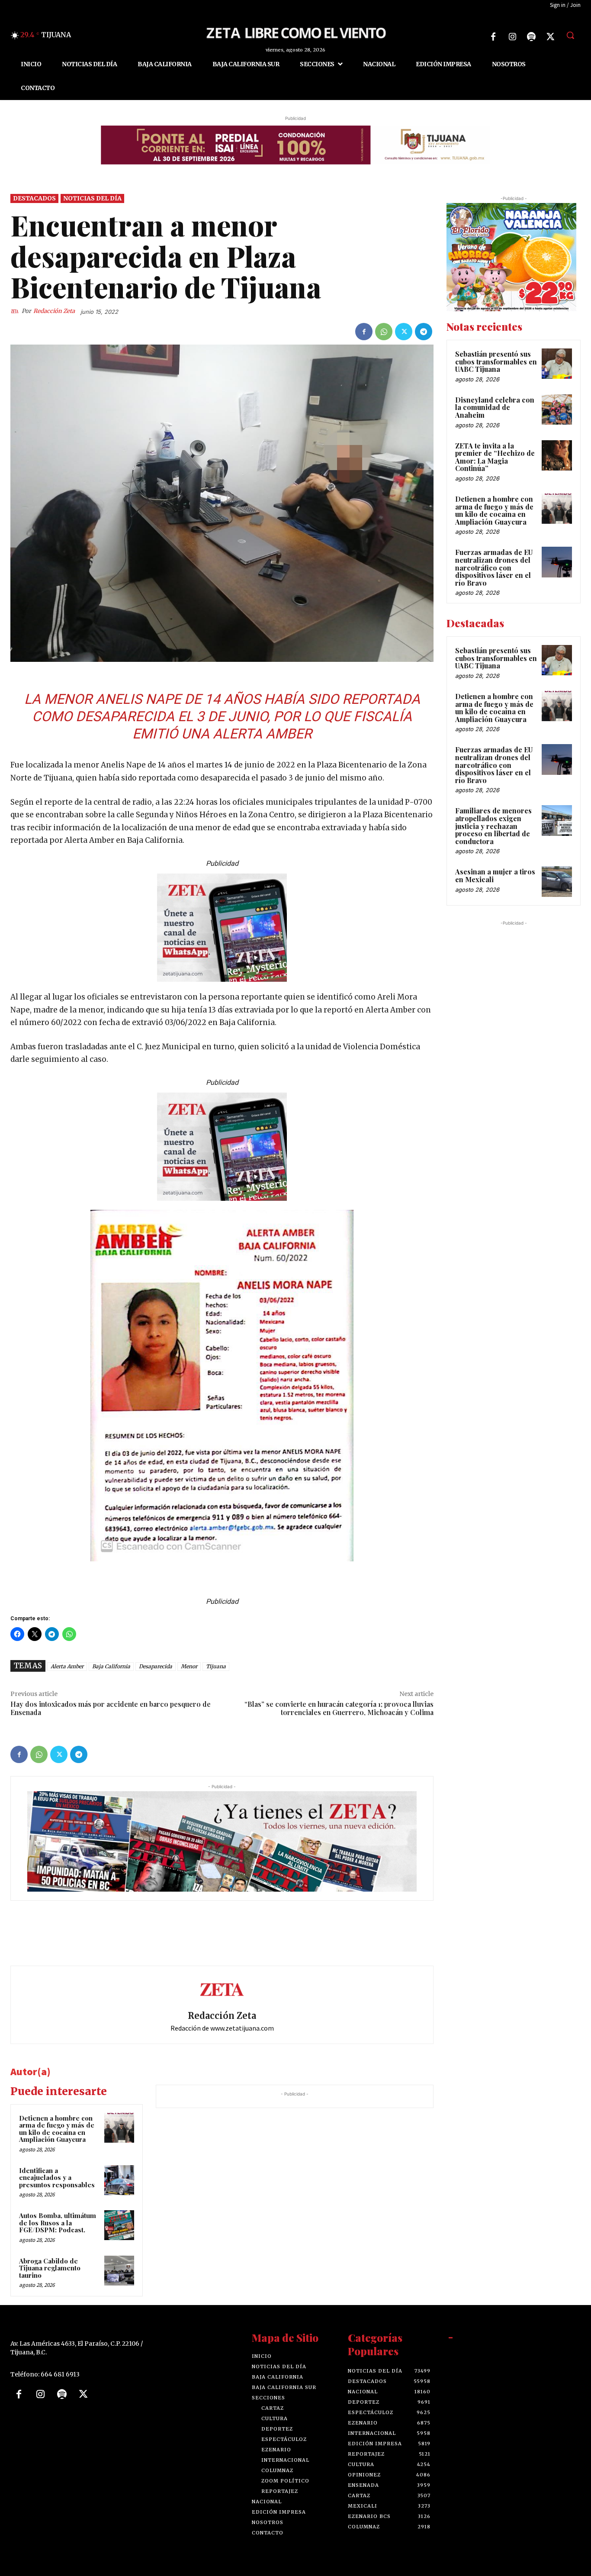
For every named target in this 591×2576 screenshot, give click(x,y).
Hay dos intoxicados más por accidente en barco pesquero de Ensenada (111, 1708)
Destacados (34, 198)
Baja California (111, 1666)
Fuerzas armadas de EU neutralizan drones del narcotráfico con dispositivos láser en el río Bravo (494, 567)
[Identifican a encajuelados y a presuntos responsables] (119, 2180)
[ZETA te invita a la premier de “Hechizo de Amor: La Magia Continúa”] (557, 455)
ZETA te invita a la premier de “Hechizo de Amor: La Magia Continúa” (495, 457)
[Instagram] (512, 37)
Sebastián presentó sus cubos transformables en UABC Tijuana (496, 361)
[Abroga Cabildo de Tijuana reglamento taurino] (119, 2271)
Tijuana (216, 1666)
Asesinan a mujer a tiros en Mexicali (495, 875)
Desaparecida (156, 1666)
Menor (189, 1666)
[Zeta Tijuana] (295, 32)
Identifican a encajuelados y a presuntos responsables (57, 2178)
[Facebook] (493, 37)
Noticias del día (92, 198)
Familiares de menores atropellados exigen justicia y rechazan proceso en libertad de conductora (493, 826)
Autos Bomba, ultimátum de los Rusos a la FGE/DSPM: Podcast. (58, 2223)
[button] (570, 35)
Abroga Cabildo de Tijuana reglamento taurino (50, 2268)
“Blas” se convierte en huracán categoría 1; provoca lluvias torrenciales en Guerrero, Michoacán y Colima (339, 1708)
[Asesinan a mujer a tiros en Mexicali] (557, 881)
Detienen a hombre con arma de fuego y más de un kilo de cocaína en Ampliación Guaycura (57, 2129)
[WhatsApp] (384, 332)
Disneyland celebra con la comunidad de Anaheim (495, 407)
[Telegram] (424, 332)
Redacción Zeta (54, 311)
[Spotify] (531, 37)
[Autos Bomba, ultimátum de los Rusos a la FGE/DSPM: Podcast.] (119, 2225)
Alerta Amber (67, 1666)
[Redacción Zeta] (16, 311)
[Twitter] (550, 37)
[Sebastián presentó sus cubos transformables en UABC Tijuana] (557, 364)
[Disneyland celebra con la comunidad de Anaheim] (557, 409)
